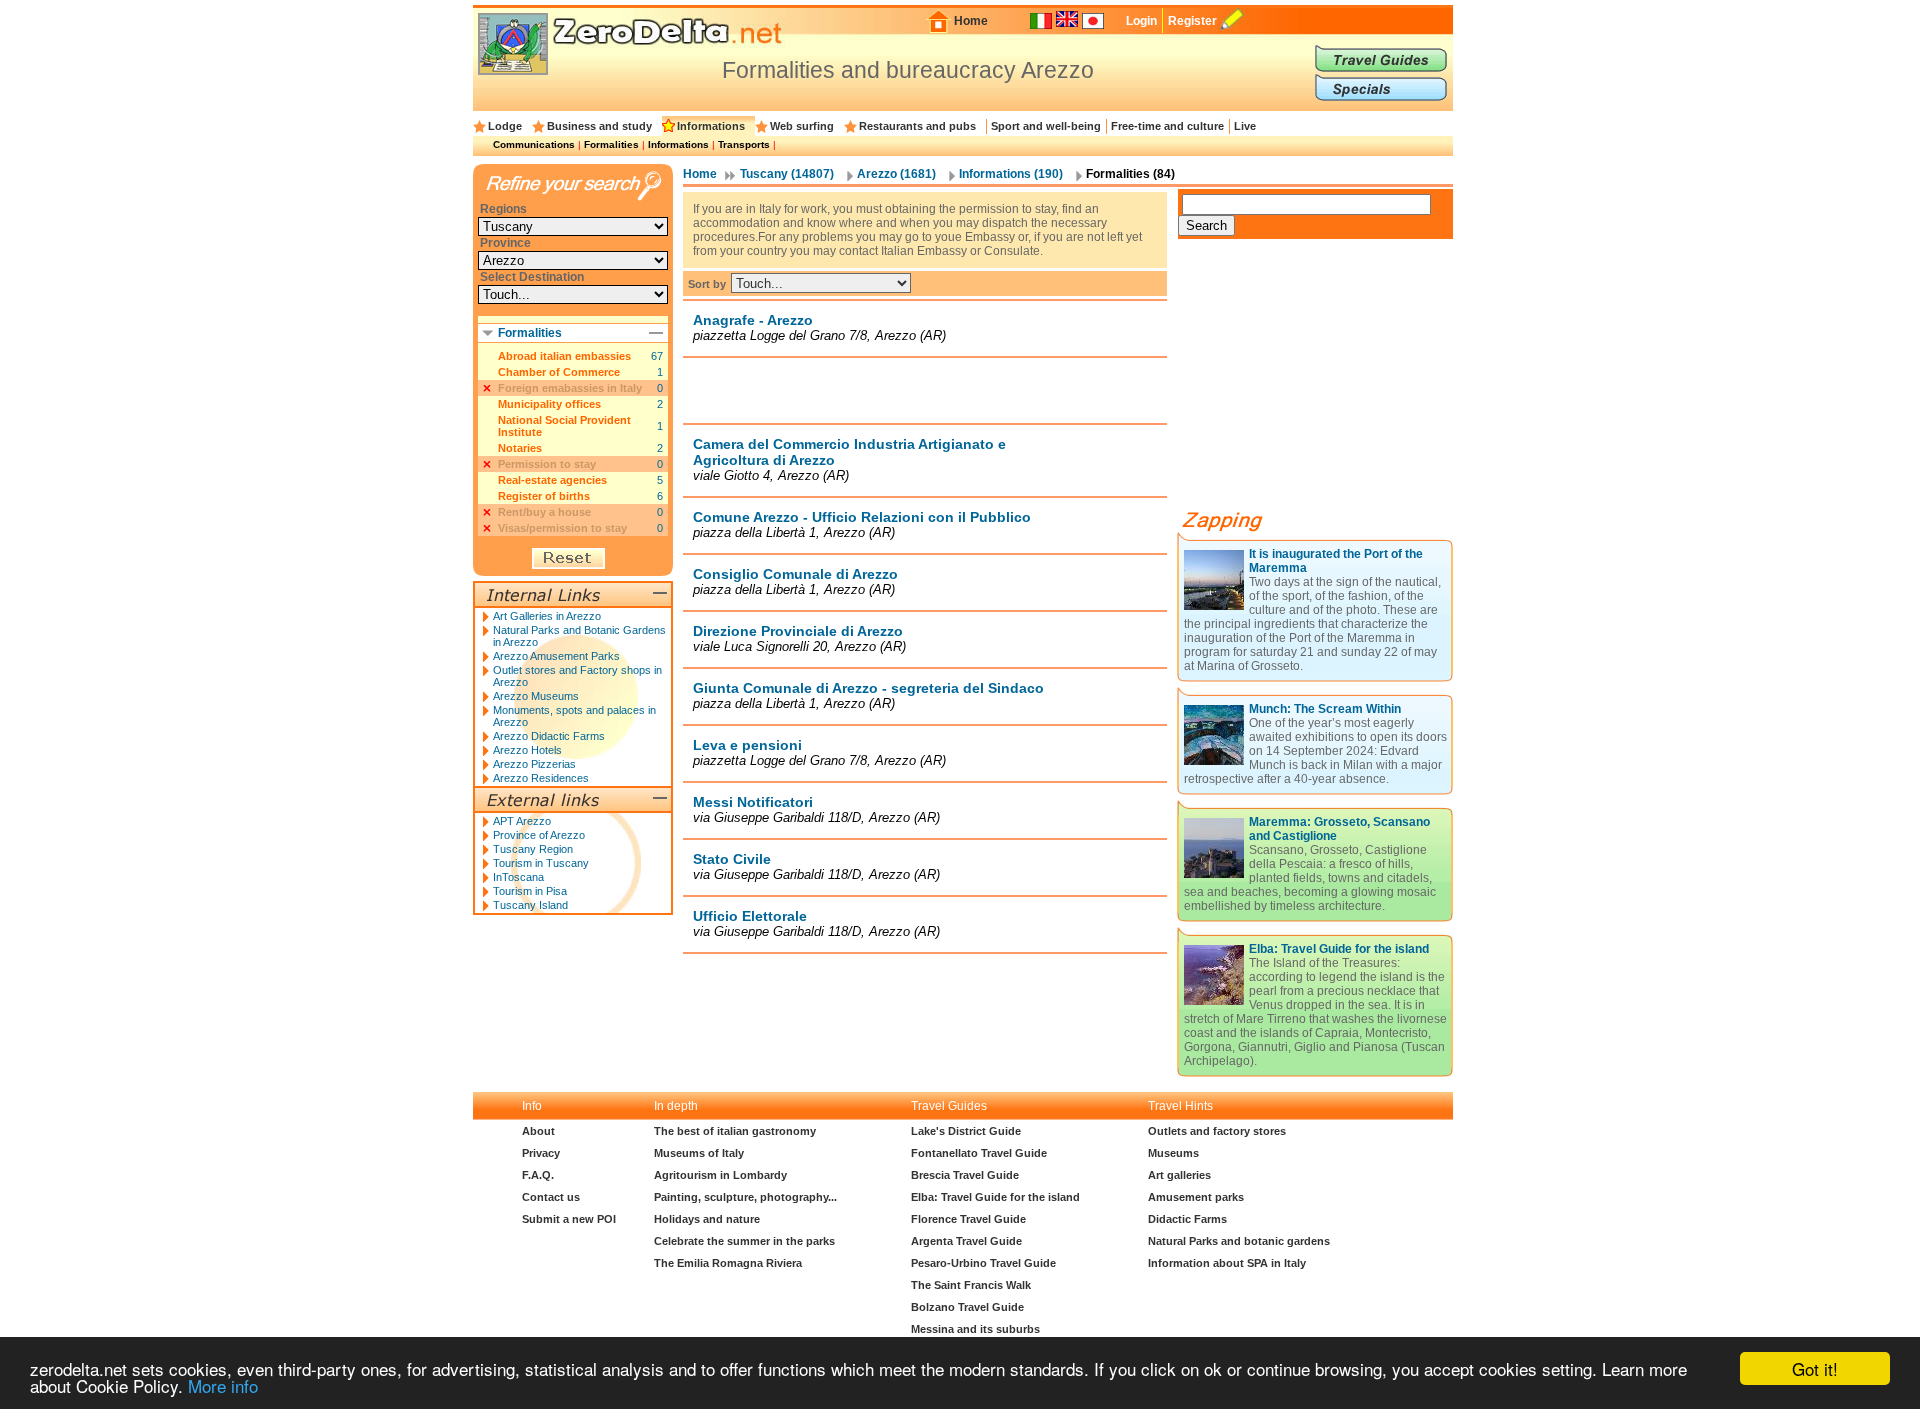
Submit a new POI (569, 1219)
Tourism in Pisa (530, 891)
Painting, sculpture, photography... (745, 1197)
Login (1141, 21)
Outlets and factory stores (1217, 1131)
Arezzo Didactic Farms (549, 736)
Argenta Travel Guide (966, 1241)
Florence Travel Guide (968, 1219)
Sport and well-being (1046, 126)
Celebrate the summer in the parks (744, 1241)
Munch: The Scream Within (1325, 709)
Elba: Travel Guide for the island (1339, 949)
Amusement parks (1196, 1197)
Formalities (611, 144)
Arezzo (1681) (896, 174)
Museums (1173, 1153)
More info (223, 1385)
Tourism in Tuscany (541, 863)
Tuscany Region (533, 849)
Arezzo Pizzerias (534, 764)
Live (1245, 126)
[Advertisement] (925, 390)
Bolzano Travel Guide (967, 1307)
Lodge (505, 126)
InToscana (518, 877)
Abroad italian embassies (564, 356)
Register (1192, 21)
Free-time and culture (1167, 126)
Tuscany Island (530, 905)
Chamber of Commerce (559, 372)
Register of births (544, 496)
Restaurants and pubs (917, 126)
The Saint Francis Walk (971, 1285)
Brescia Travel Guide (965, 1175)
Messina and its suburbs (975, 1329)
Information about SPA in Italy (1227, 1263)
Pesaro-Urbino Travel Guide (983, 1263)
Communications (534, 144)
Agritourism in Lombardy (720, 1175)
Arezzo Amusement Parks (556, 656)
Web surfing (802, 126)
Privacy (541, 1153)
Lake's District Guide (966, 1131)
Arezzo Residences (541, 778)
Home (971, 21)
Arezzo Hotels (527, 750)
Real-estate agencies (552, 480)
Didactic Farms (1187, 1219)
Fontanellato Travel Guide (979, 1153)
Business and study (599, 126)
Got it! (1815, 1368)
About (538, 1131)
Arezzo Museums (536, 696)
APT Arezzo (522, 821)
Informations (711, 126)
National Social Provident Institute (564, 426)
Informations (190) (1011, 174)
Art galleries (1179, 1175)
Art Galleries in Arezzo (547, 616)
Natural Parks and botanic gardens (1239, 1241)
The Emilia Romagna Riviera (728, 1263)
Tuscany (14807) (787, 174)
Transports (744, 144)
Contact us (551, 1197)
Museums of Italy (699, 1153)
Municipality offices (549, 404)
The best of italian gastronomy (735, 1131)
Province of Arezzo (539, 835)
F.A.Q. (538, 1175)
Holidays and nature (707, 1219)
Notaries (520, 448)
